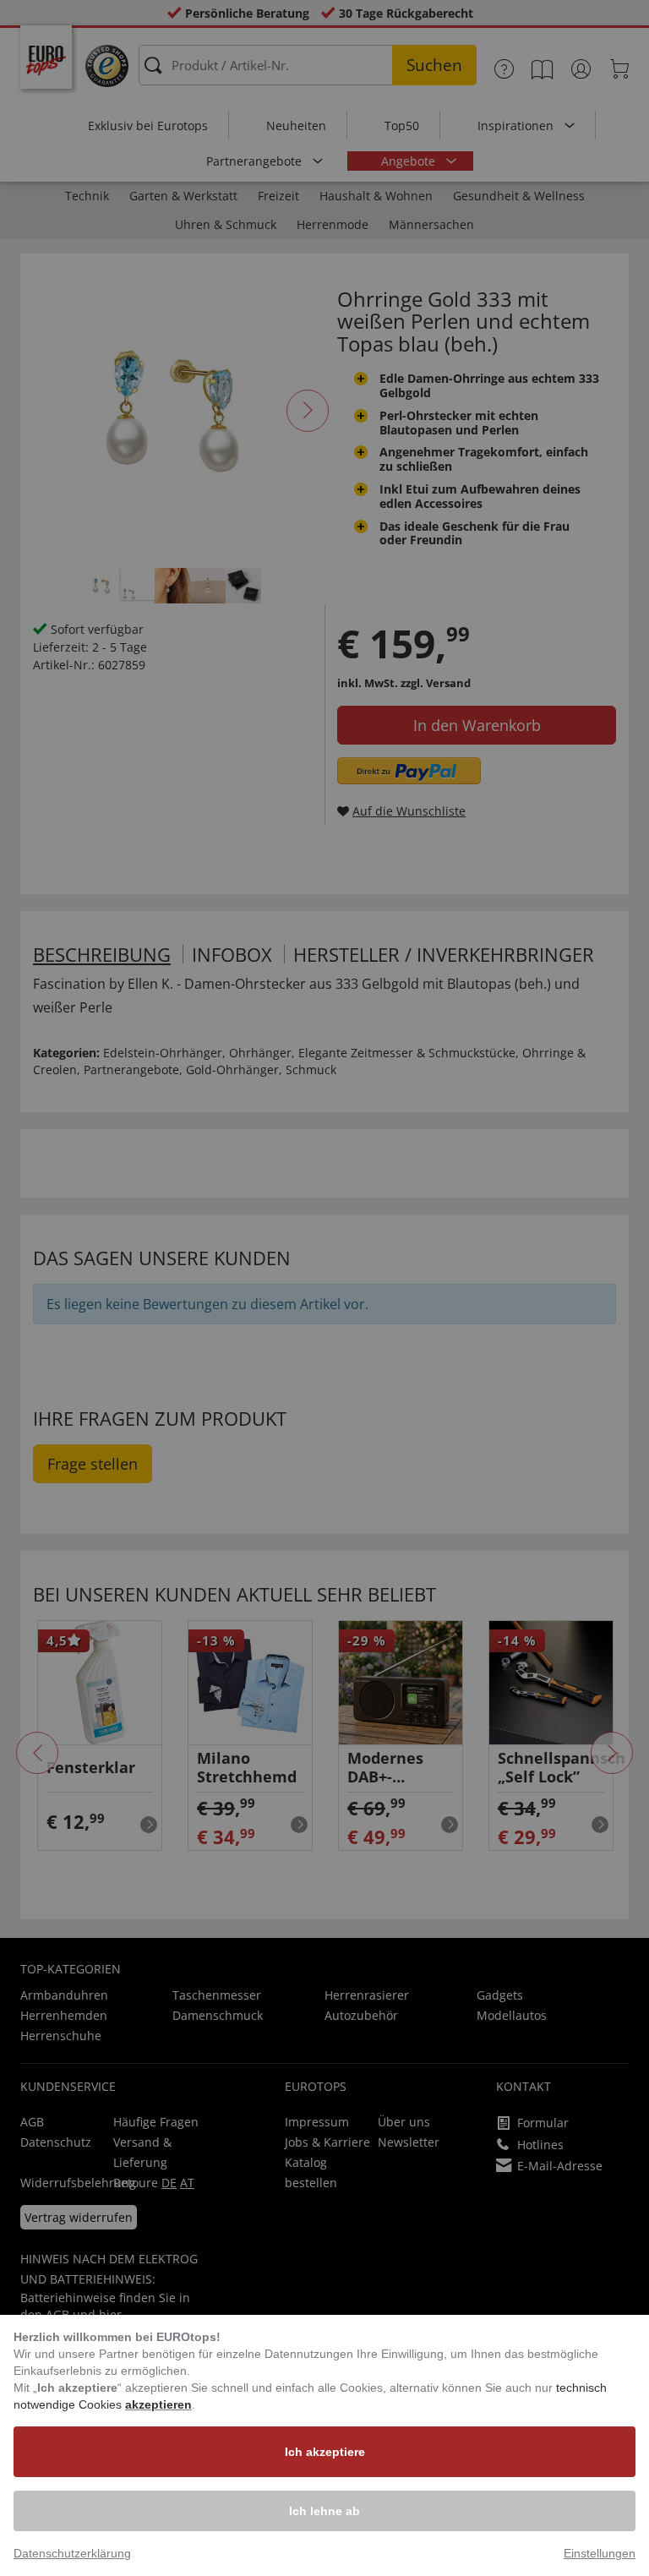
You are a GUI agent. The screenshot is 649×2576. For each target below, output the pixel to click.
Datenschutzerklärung (72, 2553)
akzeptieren (158, 2404)
